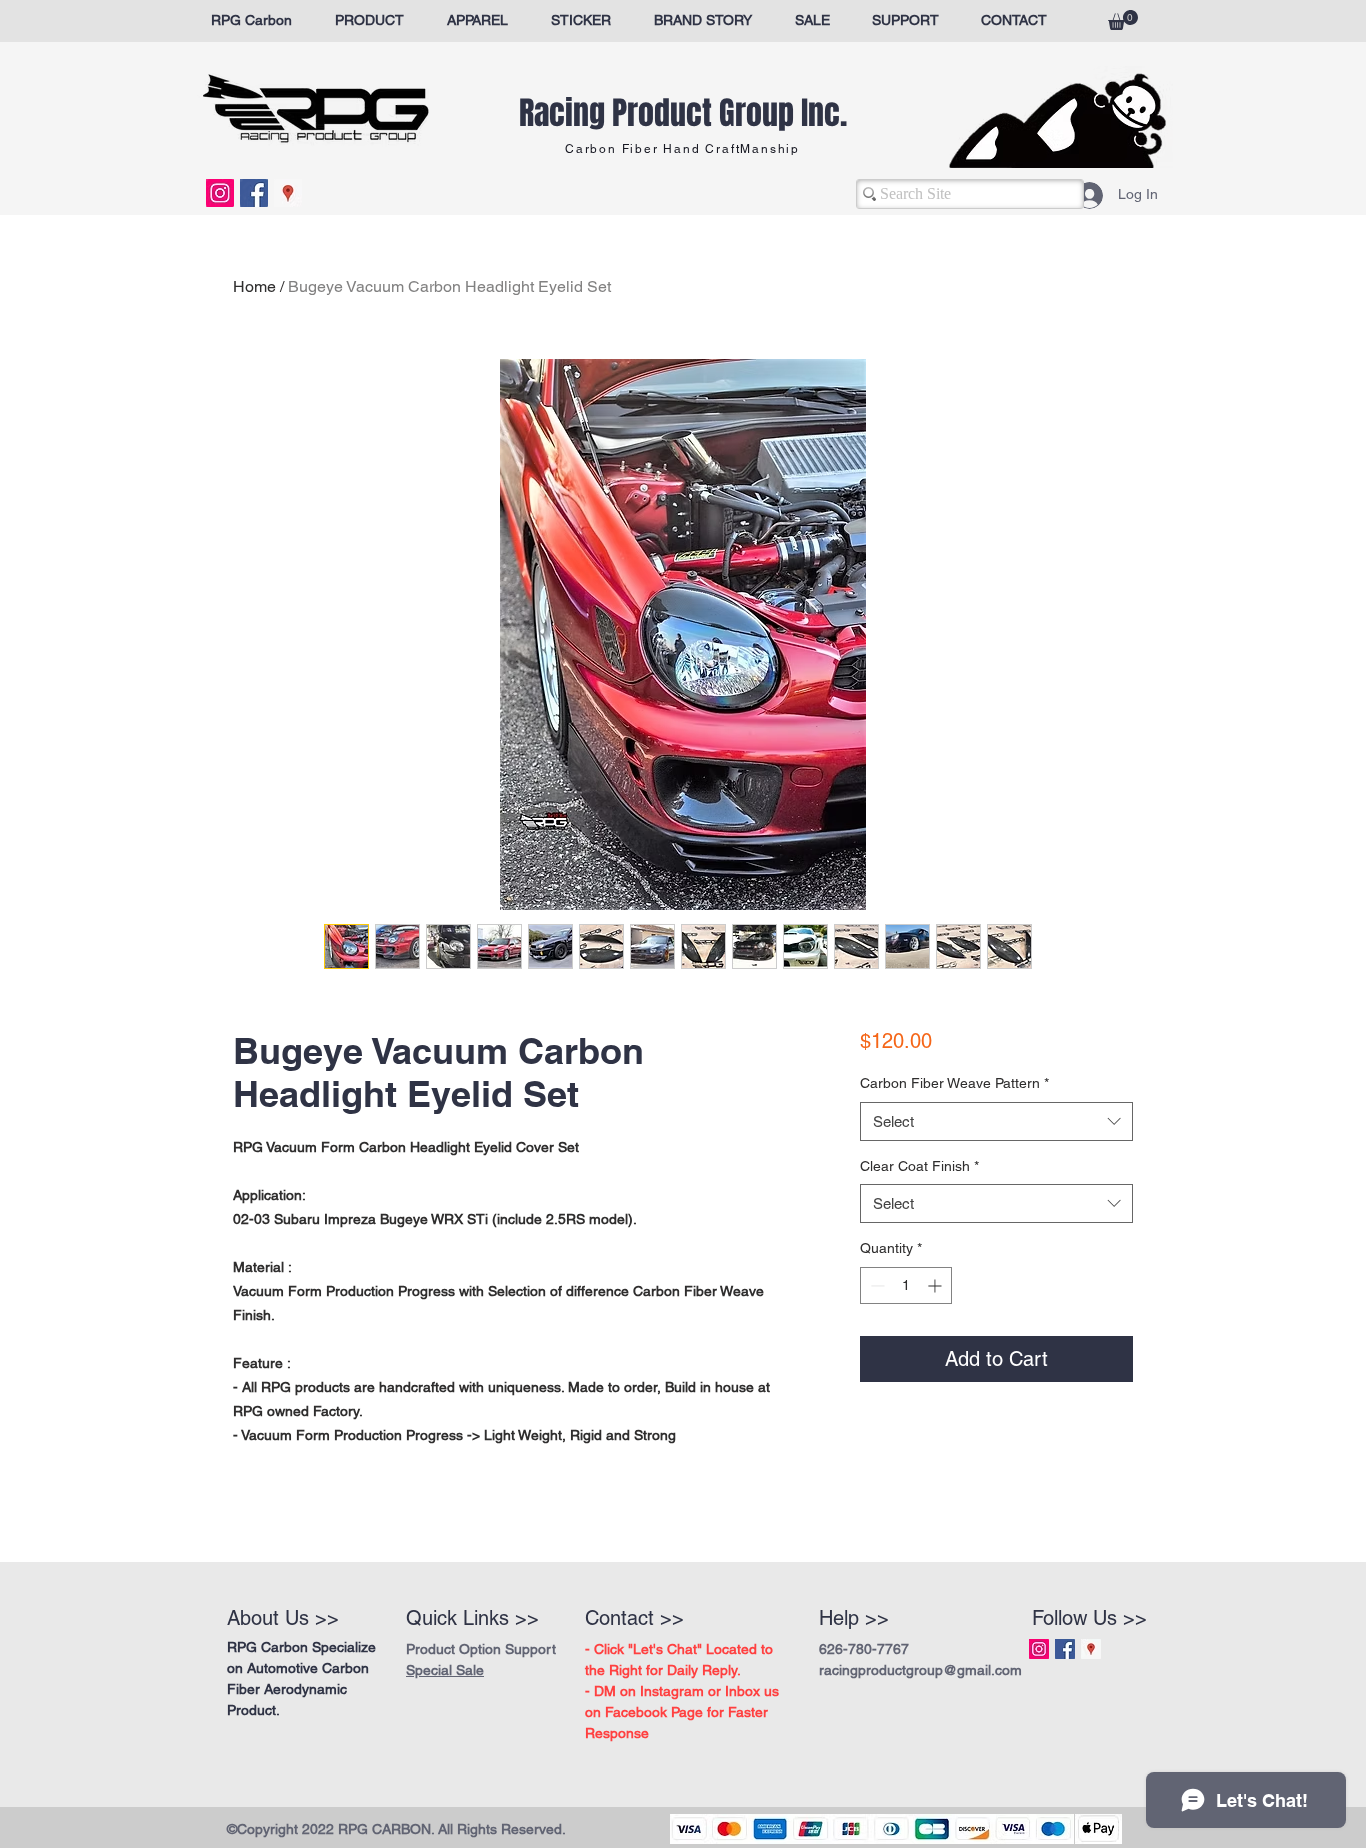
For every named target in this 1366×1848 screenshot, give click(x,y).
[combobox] (996, 1121)
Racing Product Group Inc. (683, 113)
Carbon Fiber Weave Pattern (954, 1083)
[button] (1123, 20)
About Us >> (283, 1618)
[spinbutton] (906, 1285)
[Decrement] (875, 1285)
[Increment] (936, 1285)
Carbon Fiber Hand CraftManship (682, 149)
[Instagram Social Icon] (220, 193)
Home (254, 286)
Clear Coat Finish (919, 1166)
